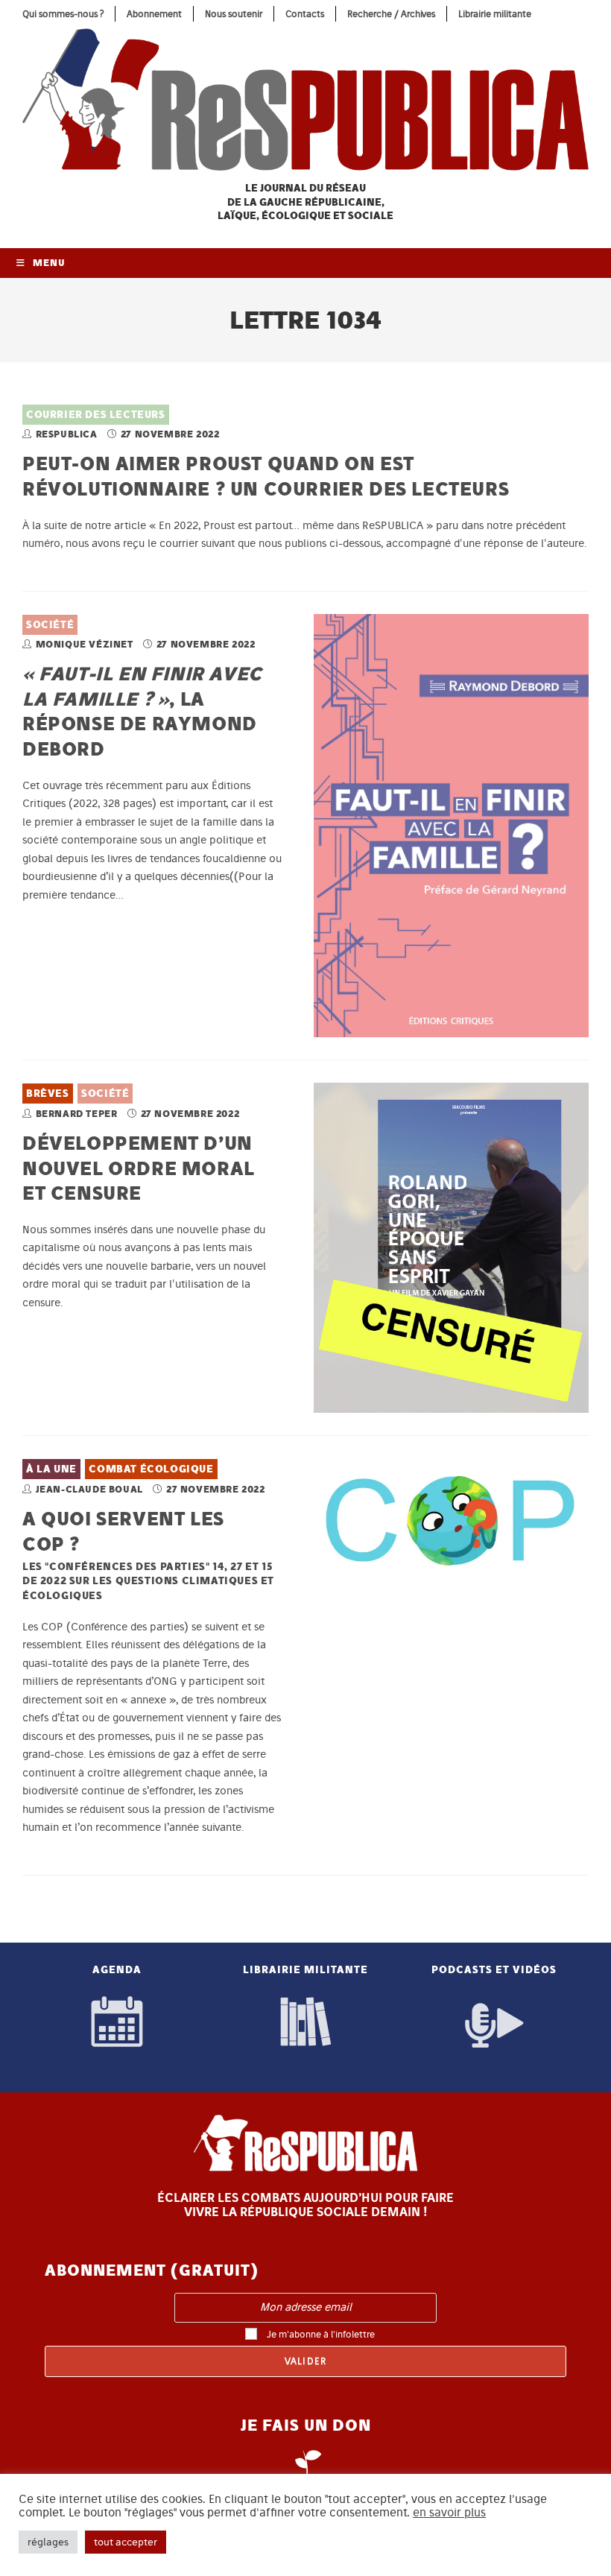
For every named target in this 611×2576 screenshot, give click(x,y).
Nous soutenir (234, 14)
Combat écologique (151, 1469)
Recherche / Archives (391, 14)
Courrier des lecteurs (96, 415)
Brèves (48, 1094)
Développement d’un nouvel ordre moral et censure (139, 1168)
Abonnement (154, 14)
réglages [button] (48, 2542)
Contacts (305, 14)
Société (50, 625)
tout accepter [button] (126, 2542)
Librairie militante (495, 14)
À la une (51, 1469)
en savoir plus (449, 2513)
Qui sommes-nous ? (63, 14)
